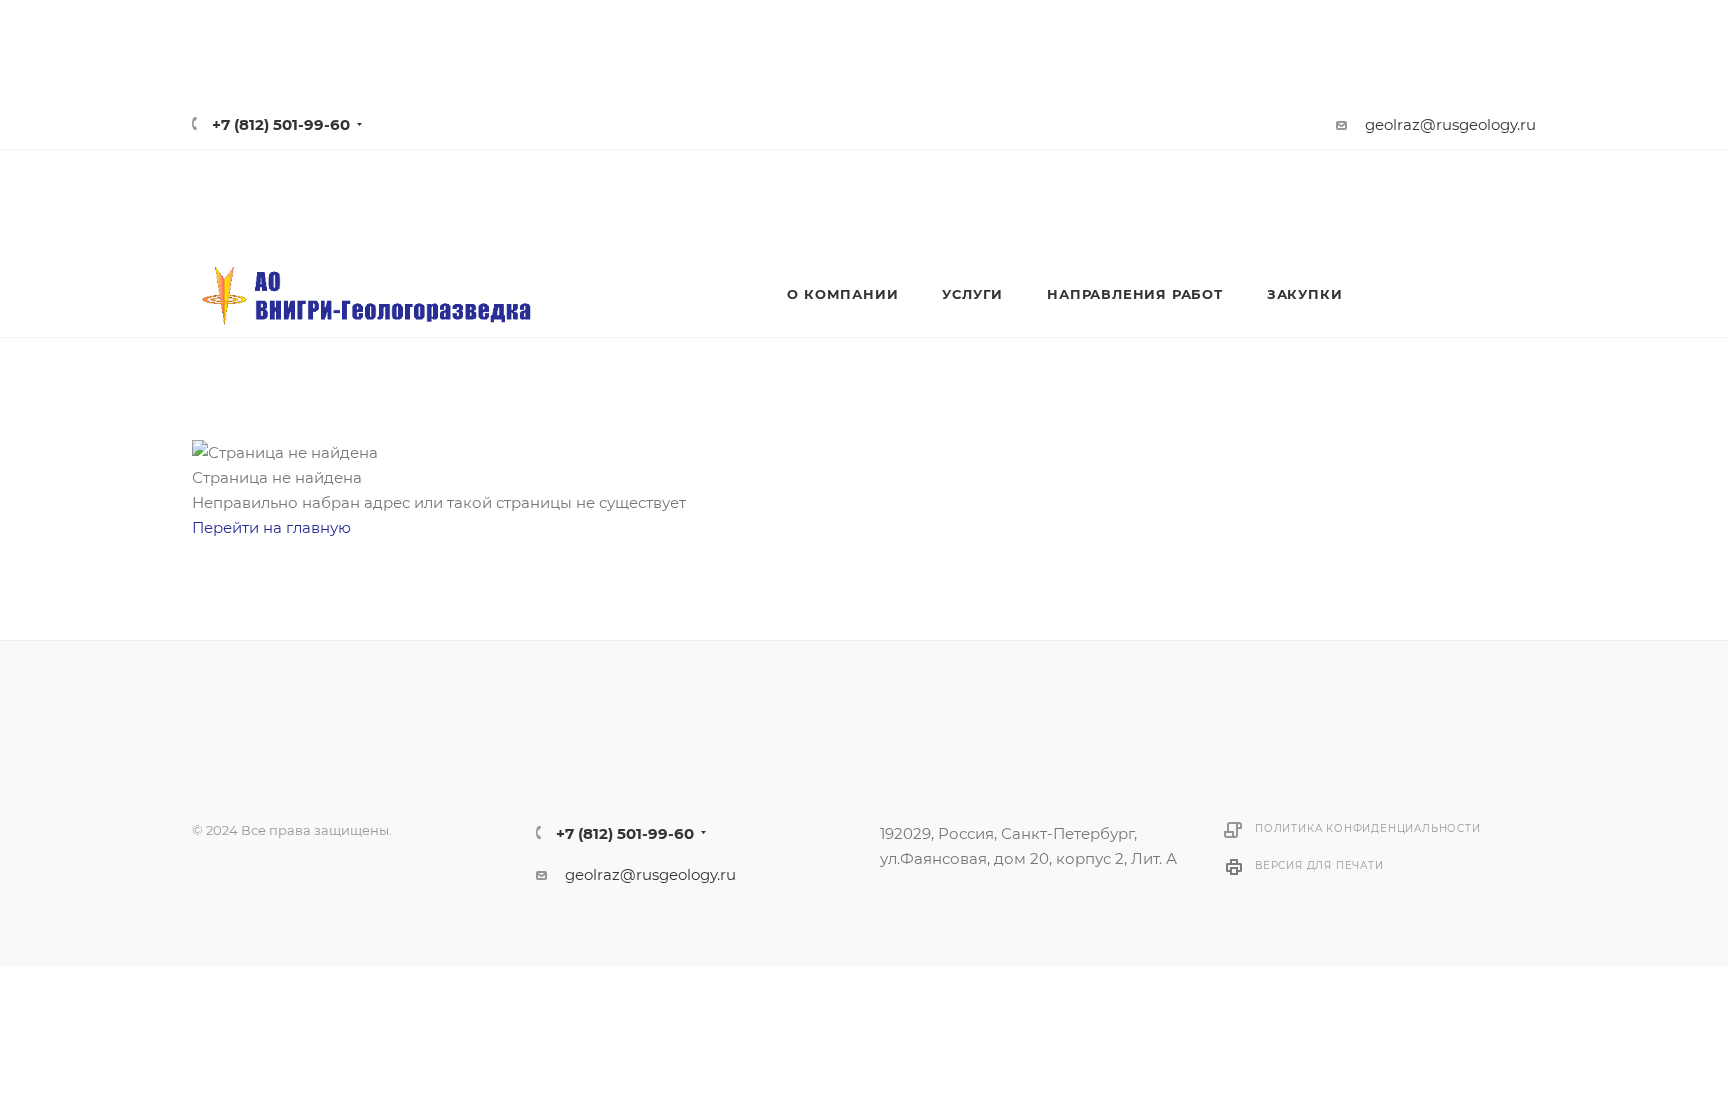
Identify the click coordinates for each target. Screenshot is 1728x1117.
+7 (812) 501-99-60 (281, 124)
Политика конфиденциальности (1368, 828)
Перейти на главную (271, 527)
